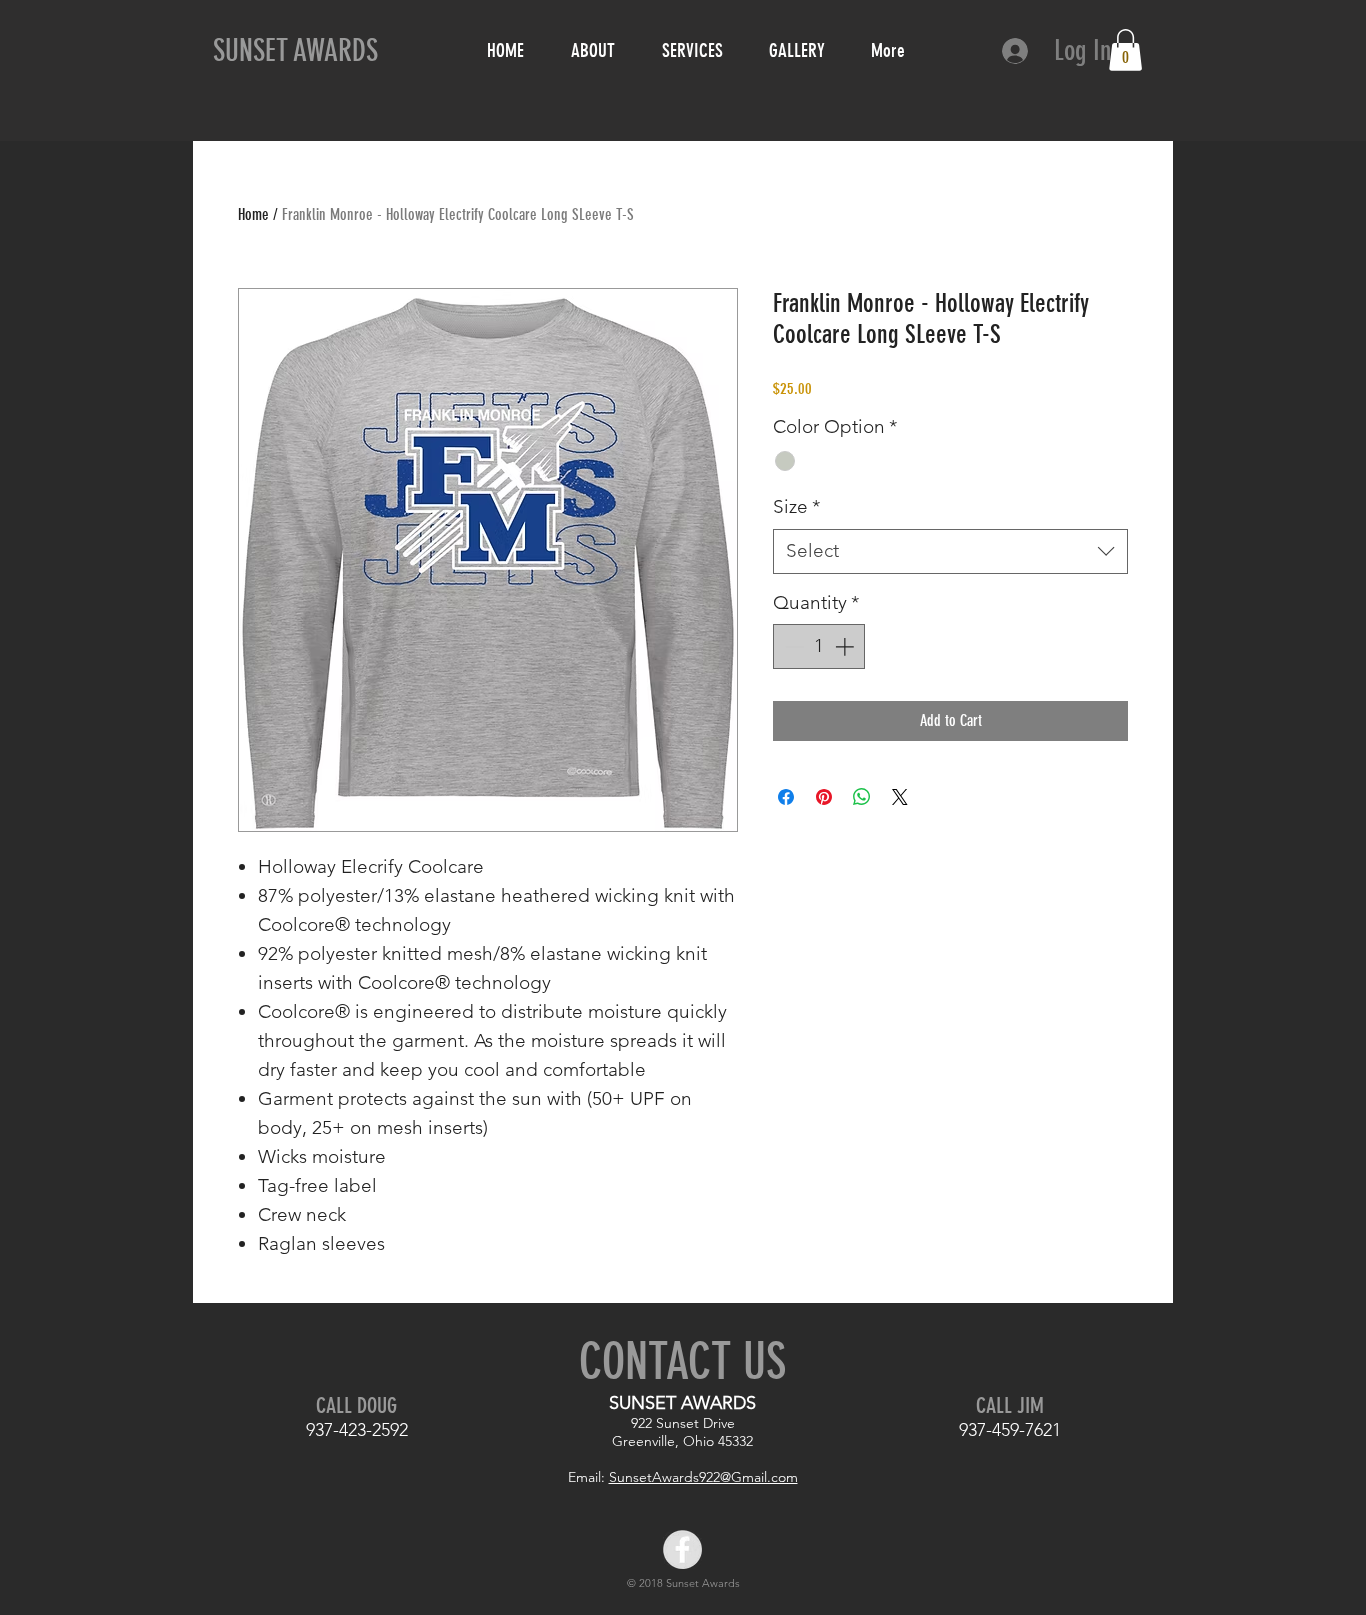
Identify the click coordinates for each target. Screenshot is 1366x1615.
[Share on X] (900, 797)
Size (796, 506)
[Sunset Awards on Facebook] (682, 1549)
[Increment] (846, 646)
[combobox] (950, 551)
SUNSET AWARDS (295, 51)
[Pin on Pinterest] (824, 797)
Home (253, 214)
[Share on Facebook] (786, 797)
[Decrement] (792, 646)
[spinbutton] (819, 646)
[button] (1125, 50)
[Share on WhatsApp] (862, 797)
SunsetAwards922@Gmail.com (703, 1477)
